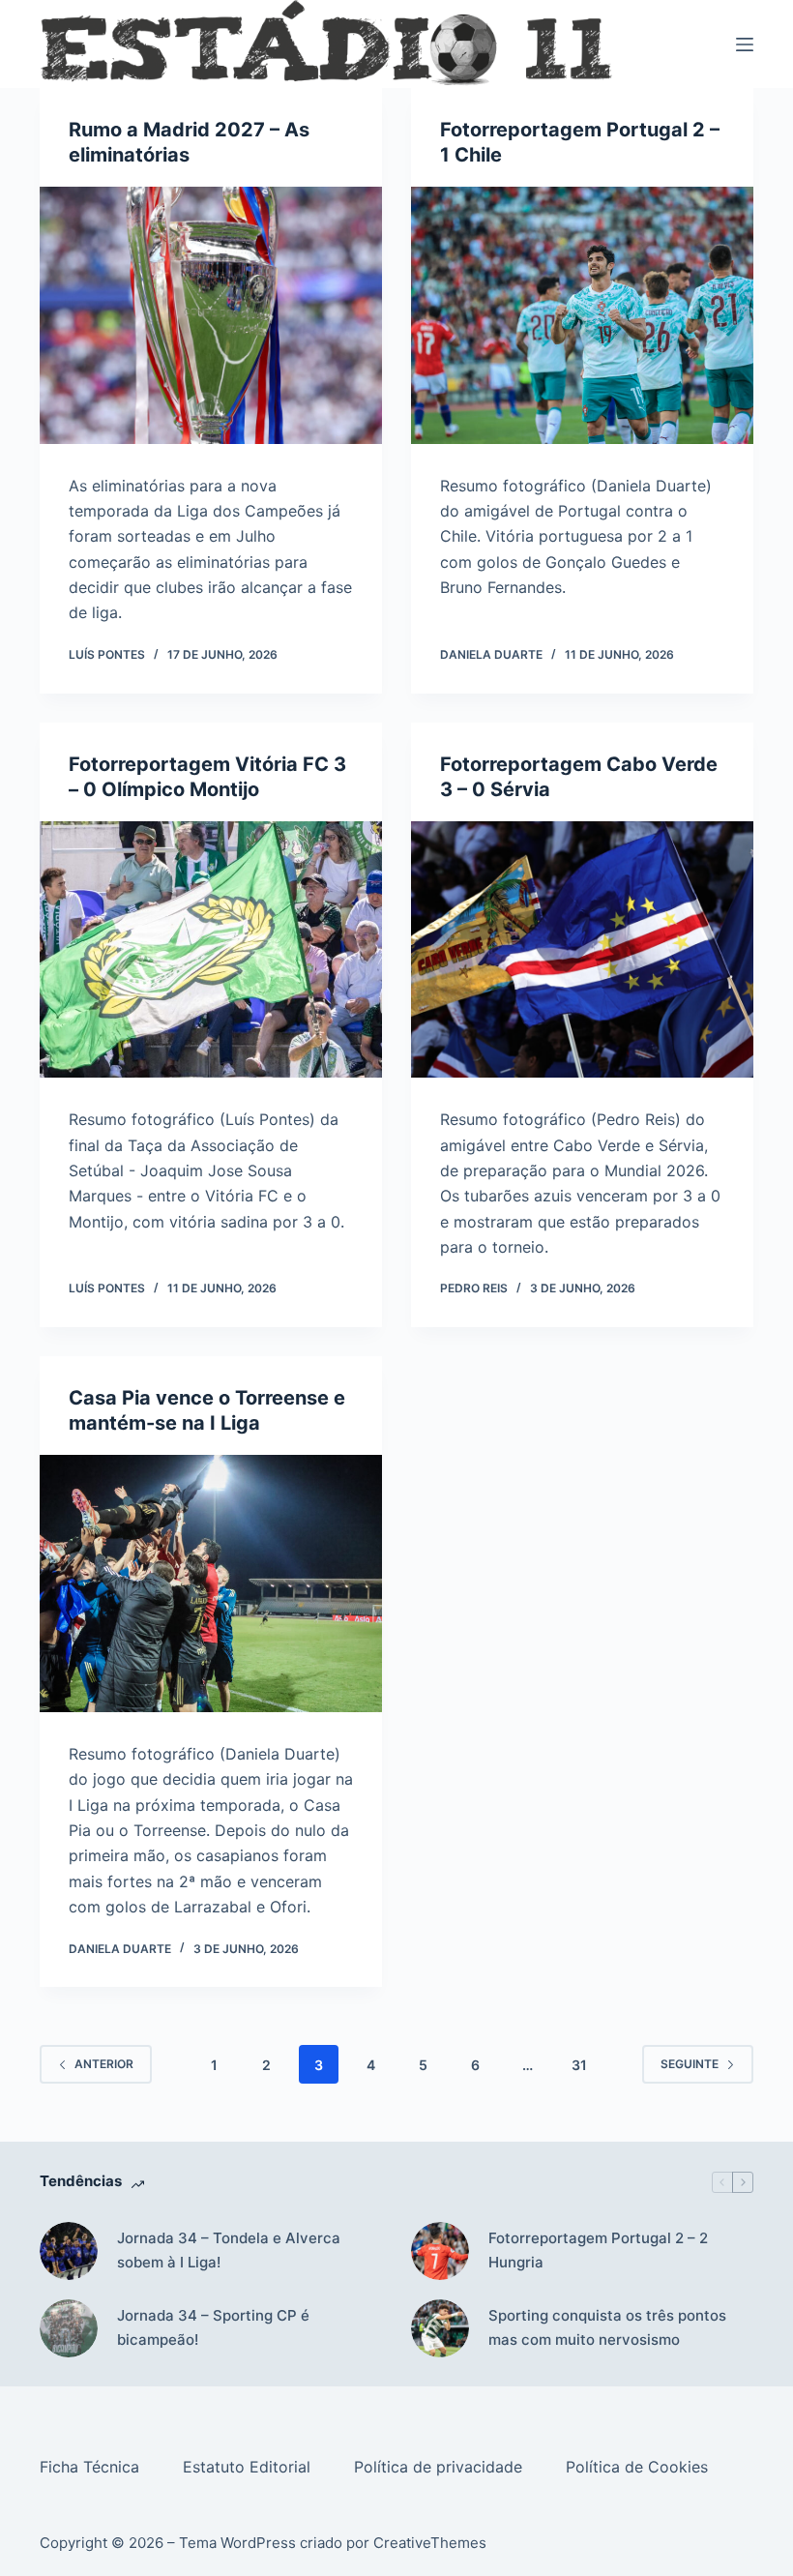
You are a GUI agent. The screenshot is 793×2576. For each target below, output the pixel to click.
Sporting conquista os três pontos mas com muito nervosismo (607, 2327)
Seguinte (690, 2064)
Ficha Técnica (92, 2467)
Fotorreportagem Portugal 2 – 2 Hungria (598, 2250)
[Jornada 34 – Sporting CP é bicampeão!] (69, 2328)
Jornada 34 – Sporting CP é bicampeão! (213, 2327)
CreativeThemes (430, 2543)
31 (579, 2065)
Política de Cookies (639, 2467)
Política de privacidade (441, 2467)
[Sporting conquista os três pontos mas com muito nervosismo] (440, 2328)
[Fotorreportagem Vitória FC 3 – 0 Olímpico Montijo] (211, 950)
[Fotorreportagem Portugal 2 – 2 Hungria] (440, 2251)
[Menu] (745, 44)
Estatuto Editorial (249, 2467)
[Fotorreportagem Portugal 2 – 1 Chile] (582, 315)
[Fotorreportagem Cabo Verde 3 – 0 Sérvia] (582, 950)
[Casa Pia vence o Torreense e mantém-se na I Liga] (211, 1584)
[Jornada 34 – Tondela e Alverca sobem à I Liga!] (69, 2251)
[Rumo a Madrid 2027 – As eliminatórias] (211, 315)
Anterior (104, 2064)
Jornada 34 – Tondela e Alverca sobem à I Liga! (229, 2250)
